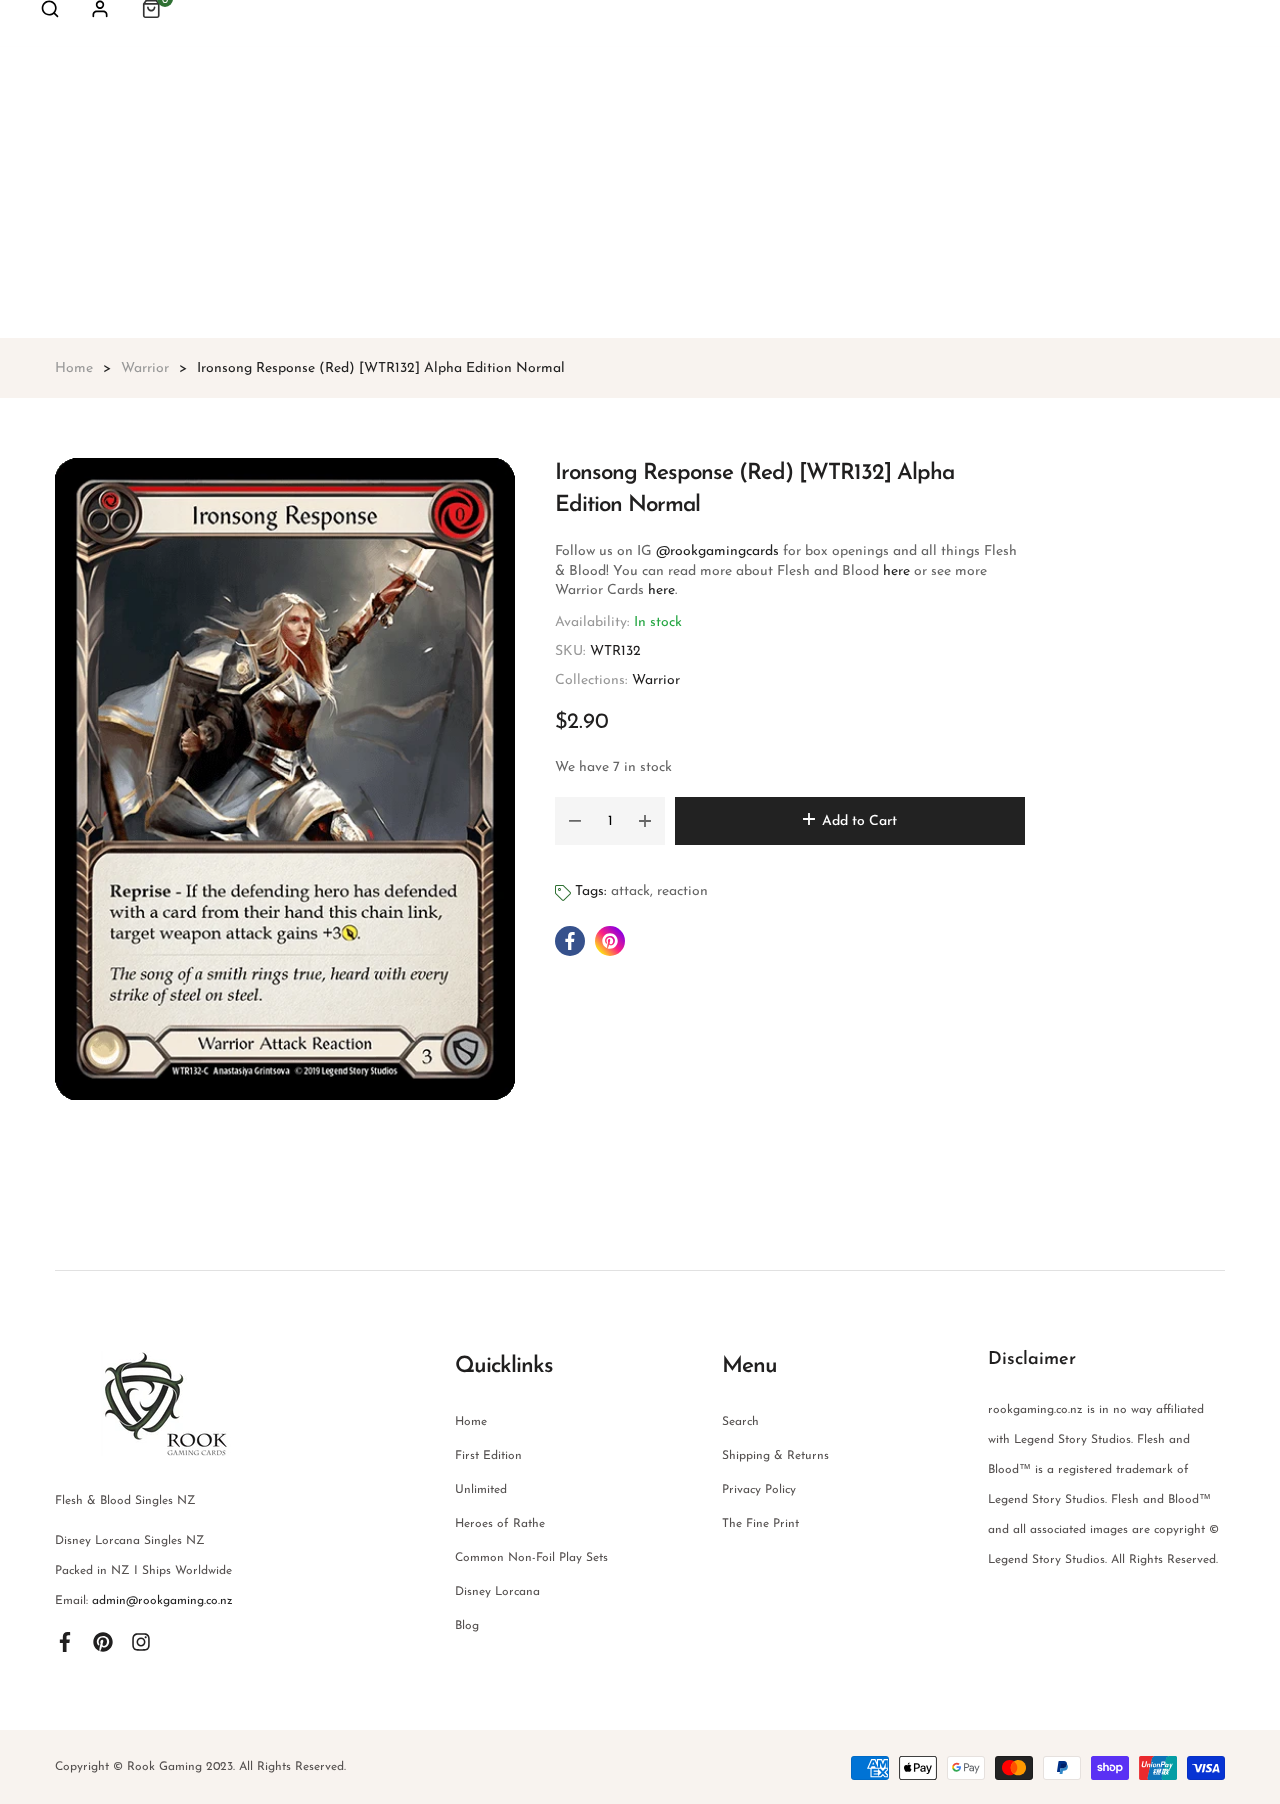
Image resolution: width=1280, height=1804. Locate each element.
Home (471, 1422)
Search (740, 1422)
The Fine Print (760, 1524)
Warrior (656, 680)
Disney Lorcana (497, 1592)
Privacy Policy (759, 1490)
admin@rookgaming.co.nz (162, 1601)
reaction (682, 891)
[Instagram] (141, 1641)
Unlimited (481, 1490)
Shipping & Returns (775, 1456)
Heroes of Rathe (500, 1524)
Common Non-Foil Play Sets (531, 1558)
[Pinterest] (103, 1641)
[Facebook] (65, 1641)
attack (630, 891)
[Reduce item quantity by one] (575, 821)
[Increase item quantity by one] (645, 821)
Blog (467, 1626)
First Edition (488, 1456)
